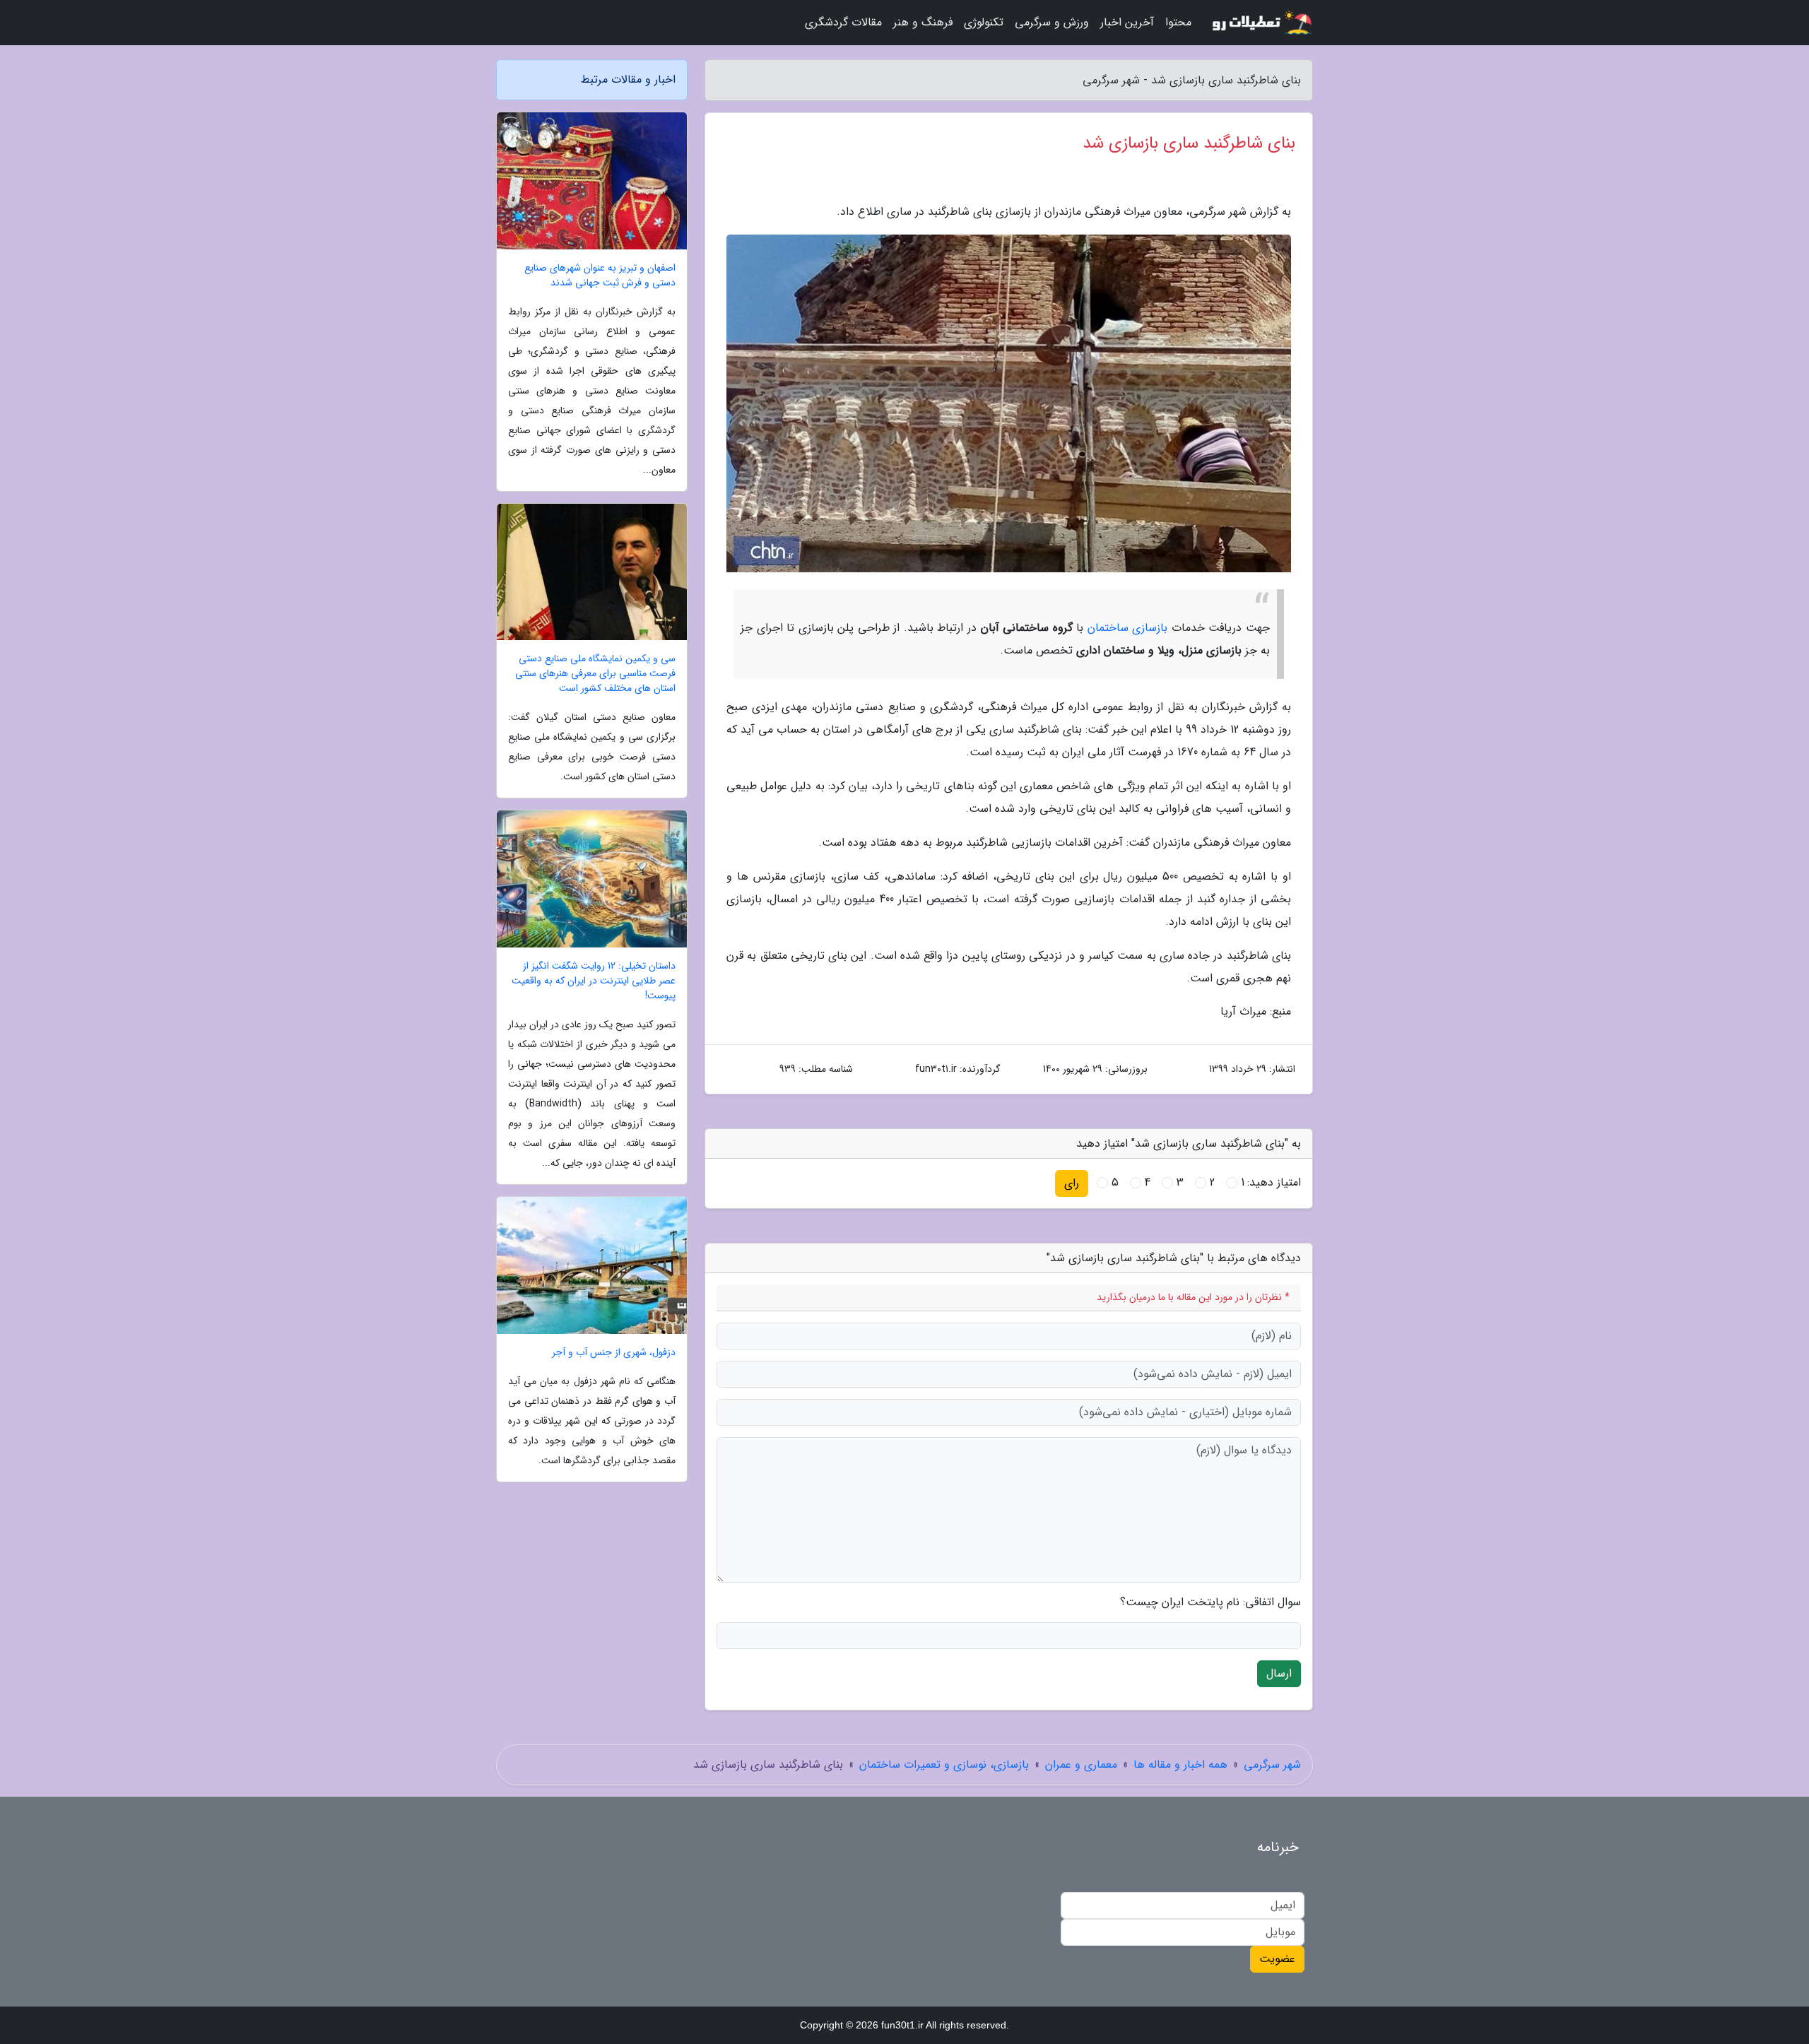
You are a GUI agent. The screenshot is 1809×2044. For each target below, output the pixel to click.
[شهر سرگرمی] (1261, 23)
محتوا (1178, 22)
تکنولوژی (984, 22)
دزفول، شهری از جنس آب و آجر (614, 1353)
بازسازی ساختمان (1128, 628)
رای (1072, 1183)
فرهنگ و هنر (923, 22)
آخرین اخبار (1127, 22)
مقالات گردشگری (843, 22)
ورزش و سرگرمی (1052, 22)
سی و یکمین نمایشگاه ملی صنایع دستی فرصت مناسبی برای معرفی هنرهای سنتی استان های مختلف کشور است (595, 674)
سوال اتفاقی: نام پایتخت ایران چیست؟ (1210, 1602)
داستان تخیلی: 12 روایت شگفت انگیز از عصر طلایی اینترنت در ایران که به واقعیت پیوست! (594, 981)
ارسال (1279, 1673)
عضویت (1277, 1959)
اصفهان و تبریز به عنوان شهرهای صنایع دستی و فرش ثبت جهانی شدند (600, 276)
